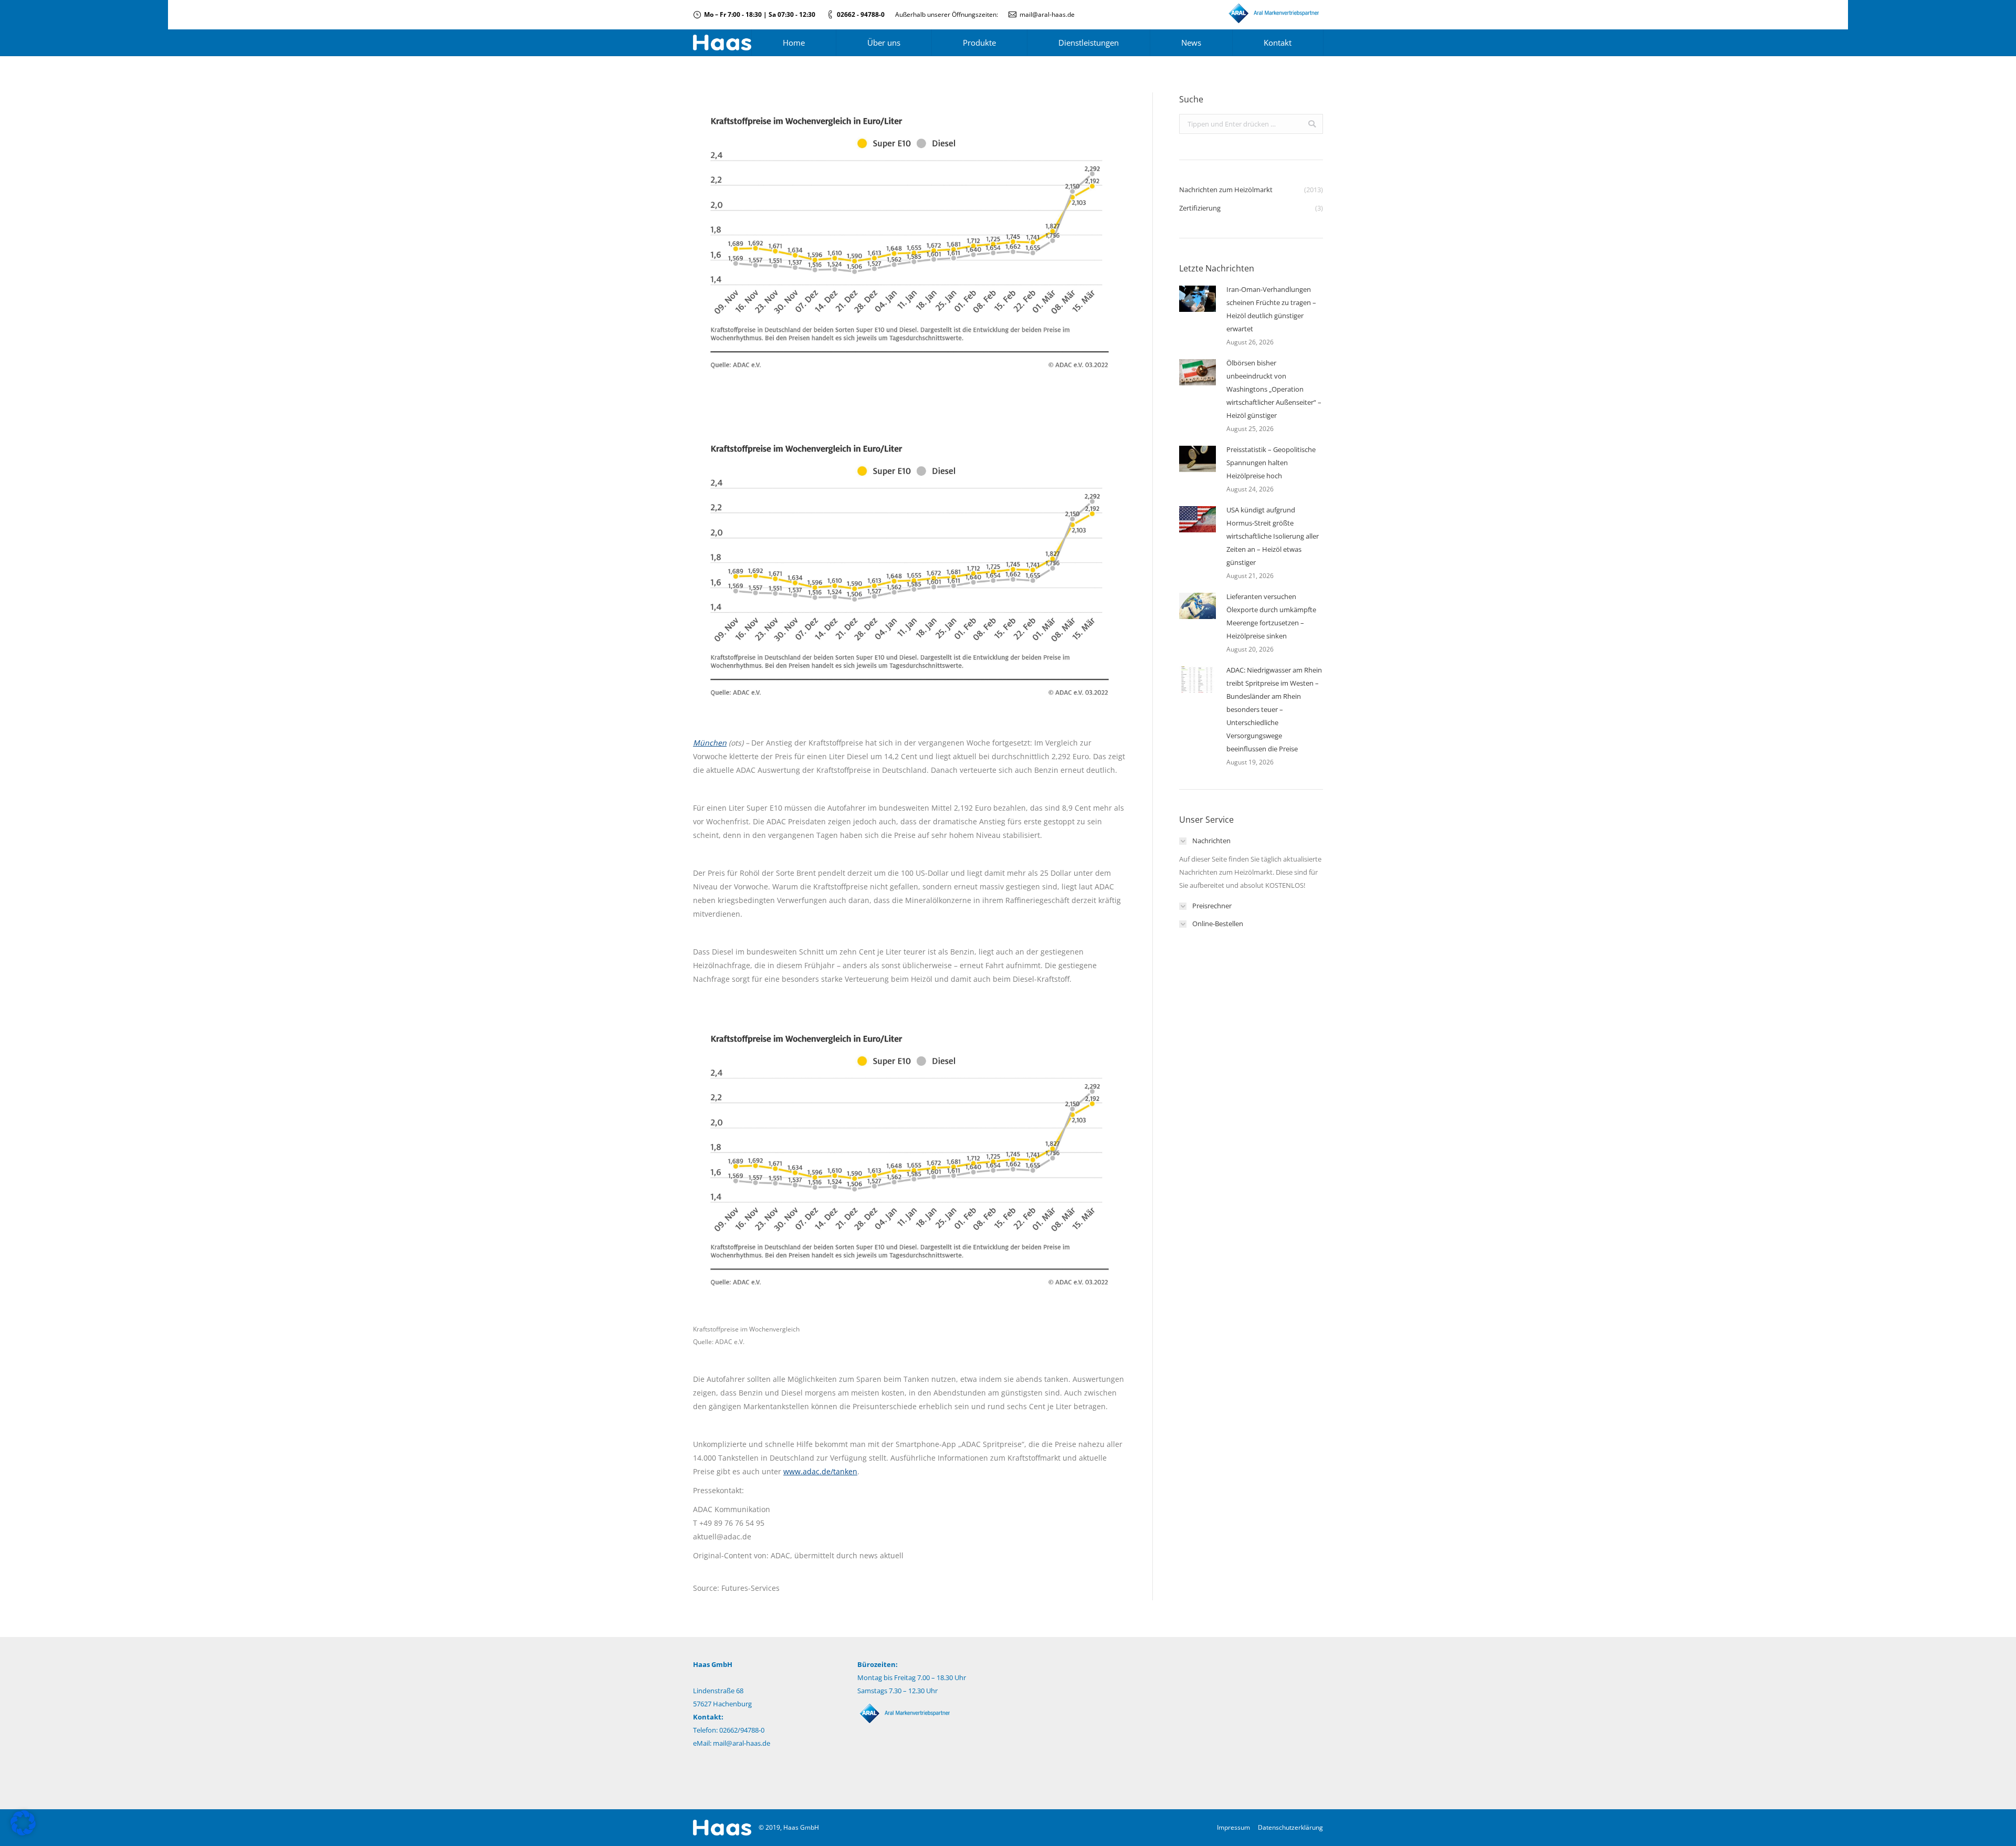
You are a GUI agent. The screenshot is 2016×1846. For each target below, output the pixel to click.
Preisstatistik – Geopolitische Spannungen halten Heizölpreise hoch (1271, 463)
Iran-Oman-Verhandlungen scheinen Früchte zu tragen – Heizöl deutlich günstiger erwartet (1271, 309)
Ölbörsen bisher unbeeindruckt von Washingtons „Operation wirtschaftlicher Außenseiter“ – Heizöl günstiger (1274, 389)
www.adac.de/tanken (820, 1471)
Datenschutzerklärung (1290, 1827)
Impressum (1233, 1827)
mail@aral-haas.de (1047, 14)
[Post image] (1198, 299)
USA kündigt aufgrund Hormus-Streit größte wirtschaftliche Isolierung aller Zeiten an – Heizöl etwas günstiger (1273, 536)
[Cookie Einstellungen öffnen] (23, 1833)
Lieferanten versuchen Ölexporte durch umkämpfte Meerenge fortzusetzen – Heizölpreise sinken (1271, 616)
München (710, 743)
